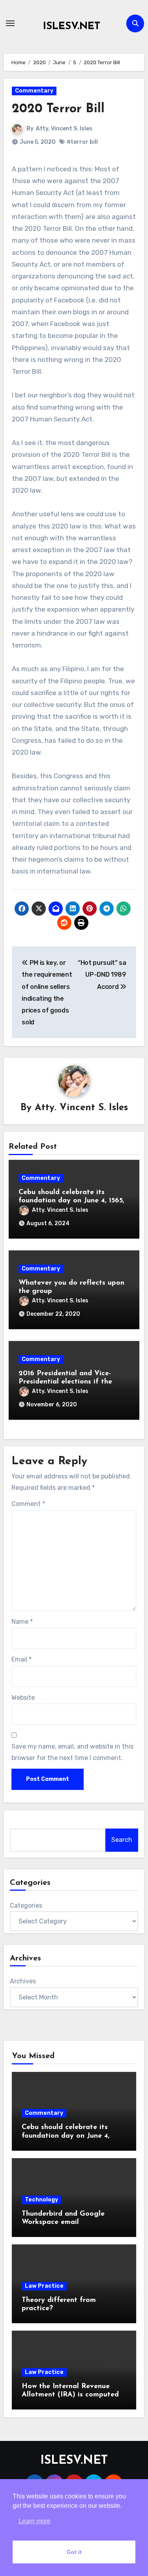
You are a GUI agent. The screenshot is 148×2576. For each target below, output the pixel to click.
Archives (23, 1981)
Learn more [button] (35, 2521)
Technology (41, 2200)
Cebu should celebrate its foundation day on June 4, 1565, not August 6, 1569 (71, 1201)
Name (22, 1622)
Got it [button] (74, 2552)
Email (22, 1659)
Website (23, 1698)
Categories (26, 1906)
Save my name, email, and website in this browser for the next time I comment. (72, 1752)
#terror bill (82, 142)
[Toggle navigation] (10, 23)
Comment (28, 1504)
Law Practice (44, 2286)
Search (122, 1840)
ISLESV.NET (72, 27)
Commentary (34, 91)
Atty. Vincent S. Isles (64, 129)
